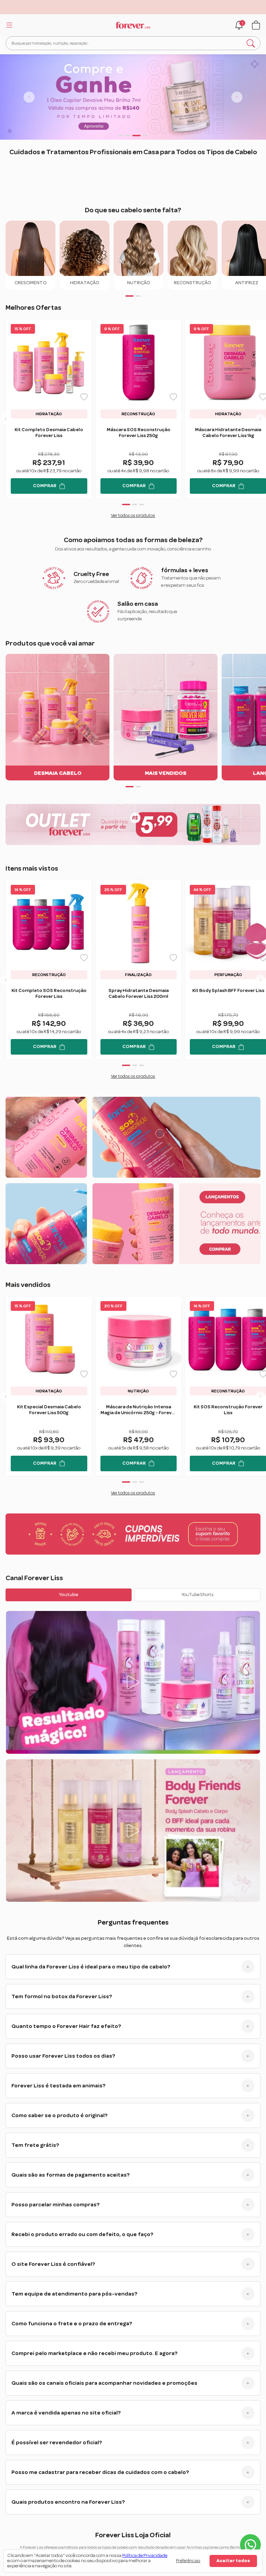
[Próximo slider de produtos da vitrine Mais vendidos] (260, 1396)
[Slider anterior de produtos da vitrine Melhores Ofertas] (6, 419)
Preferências (188, 2561)
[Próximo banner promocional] (237, 97)
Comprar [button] (45, 486)
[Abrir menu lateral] (8, 25)
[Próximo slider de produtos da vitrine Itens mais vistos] (260, 980)
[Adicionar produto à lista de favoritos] (84, 397)
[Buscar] (251, 43)
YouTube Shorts (198, 1595)
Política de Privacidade (145, 2556)
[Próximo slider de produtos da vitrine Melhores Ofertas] (260, 419)
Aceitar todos (233, 2561)
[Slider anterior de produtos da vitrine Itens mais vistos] (6, 980)
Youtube (69, 1595)
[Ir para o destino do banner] (133, 97)
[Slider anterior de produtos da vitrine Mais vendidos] (6, 1396)
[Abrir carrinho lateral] (256, 25)
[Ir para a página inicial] (133, 25)
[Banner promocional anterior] (29, 97)
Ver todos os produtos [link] (133, 516)
